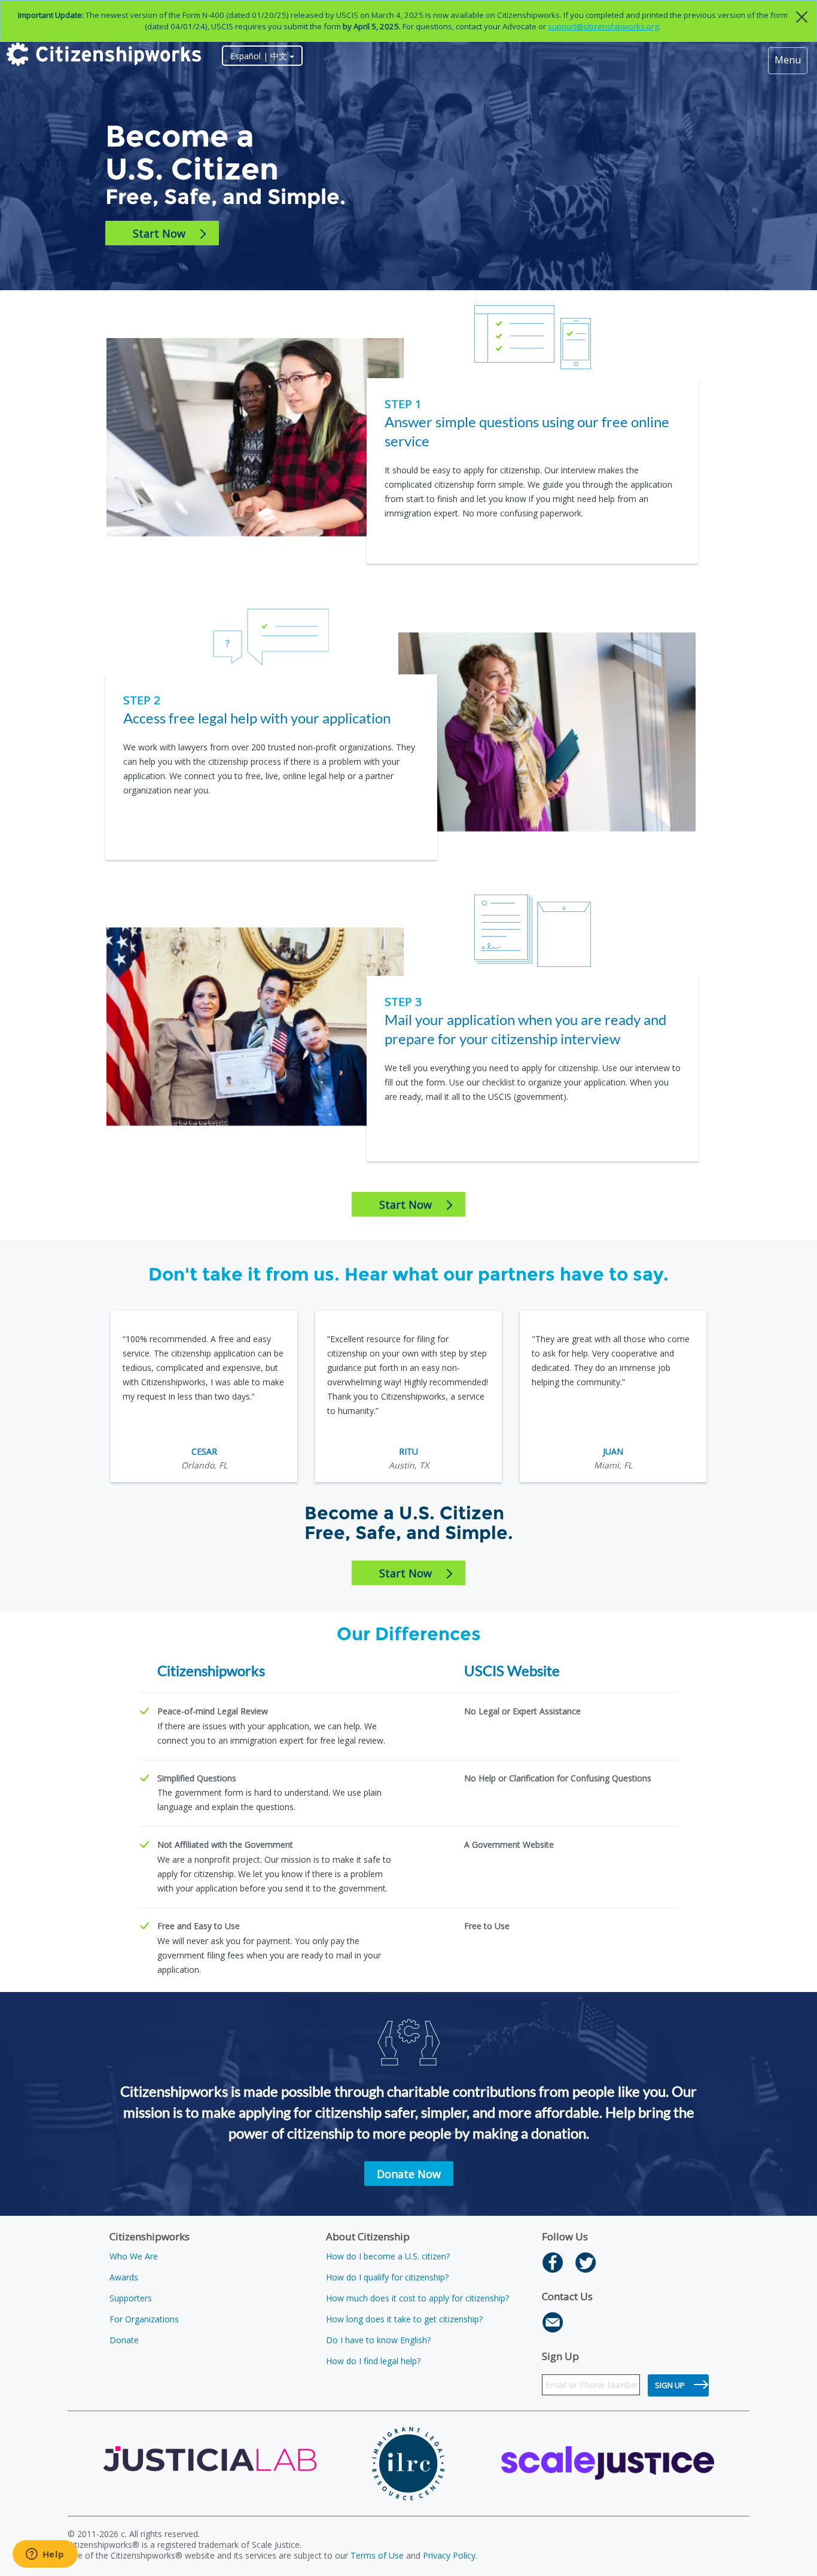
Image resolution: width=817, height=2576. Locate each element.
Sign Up (670, 2385)
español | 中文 (260, 56)
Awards (124, 2277)
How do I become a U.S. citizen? (388, 2256)
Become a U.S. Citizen (192, 153)
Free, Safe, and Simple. (225, 197)
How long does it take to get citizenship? (404, 2319)
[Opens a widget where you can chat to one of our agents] (45, 2555)
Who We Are (134, 2256)
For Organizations (144, 2319)
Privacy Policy (449, 2555)
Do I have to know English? (378, 2340)
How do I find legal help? (373, 2361)
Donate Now (409, 2174)
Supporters (131, 2298)
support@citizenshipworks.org (603, 26)
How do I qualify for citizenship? (387, 2277)
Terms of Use (377, 2555)
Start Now (159, 233)
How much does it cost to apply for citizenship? (417, 2298)
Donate (124, 2340)
